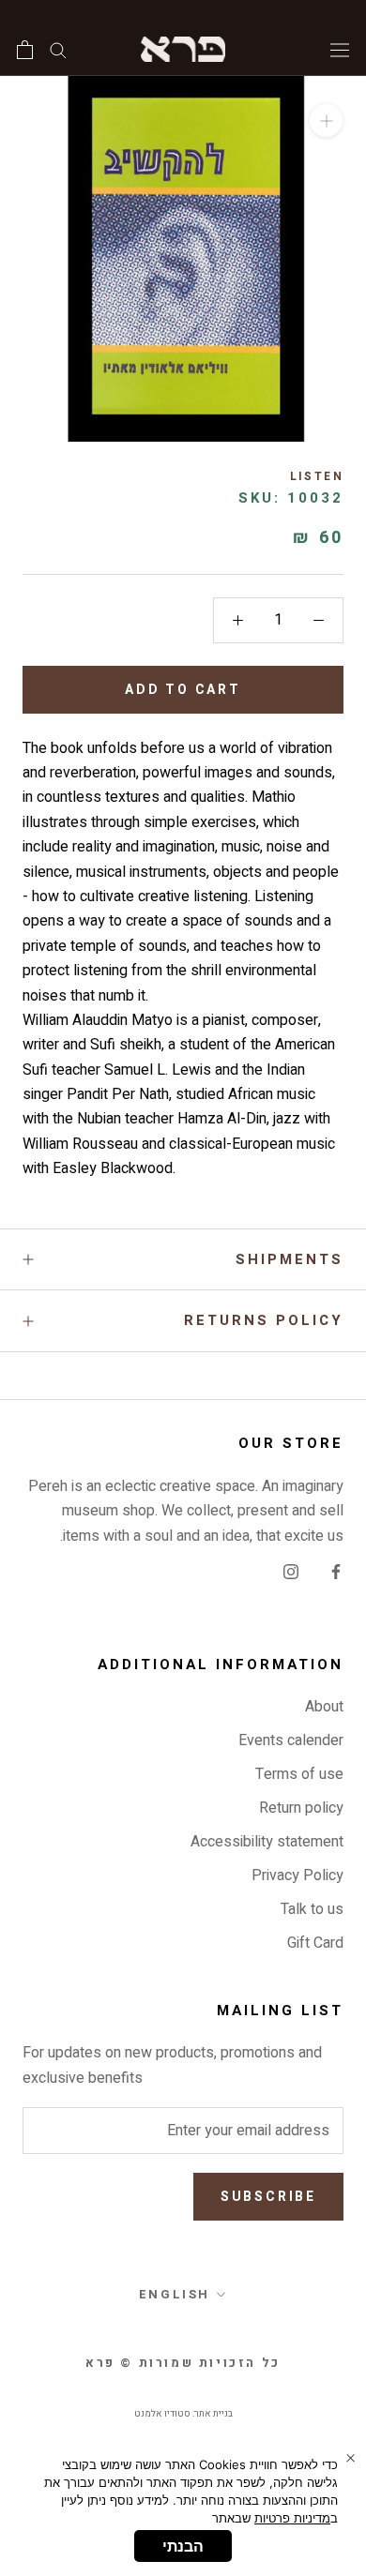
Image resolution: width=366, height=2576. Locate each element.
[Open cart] (25, 50)
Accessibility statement (267, 1842)
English (175, 2294)
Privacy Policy (297, 1876)
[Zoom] (326, 121)
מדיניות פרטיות (292, 2518)
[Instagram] (291, 1571)
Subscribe (268, 2197)
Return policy (301, 1808)
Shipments (290, 1259)
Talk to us (312, 1909)
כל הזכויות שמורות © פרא (183, 2363)
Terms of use (299, 1774)
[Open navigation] (340, 49)
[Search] (58, 49)
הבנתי (183, 2546)
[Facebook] (336, 1571)
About (324, 1707)
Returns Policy (264, 1320)
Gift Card (315, 1943)
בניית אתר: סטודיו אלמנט (183, 2414)
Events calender (291, 1740)
